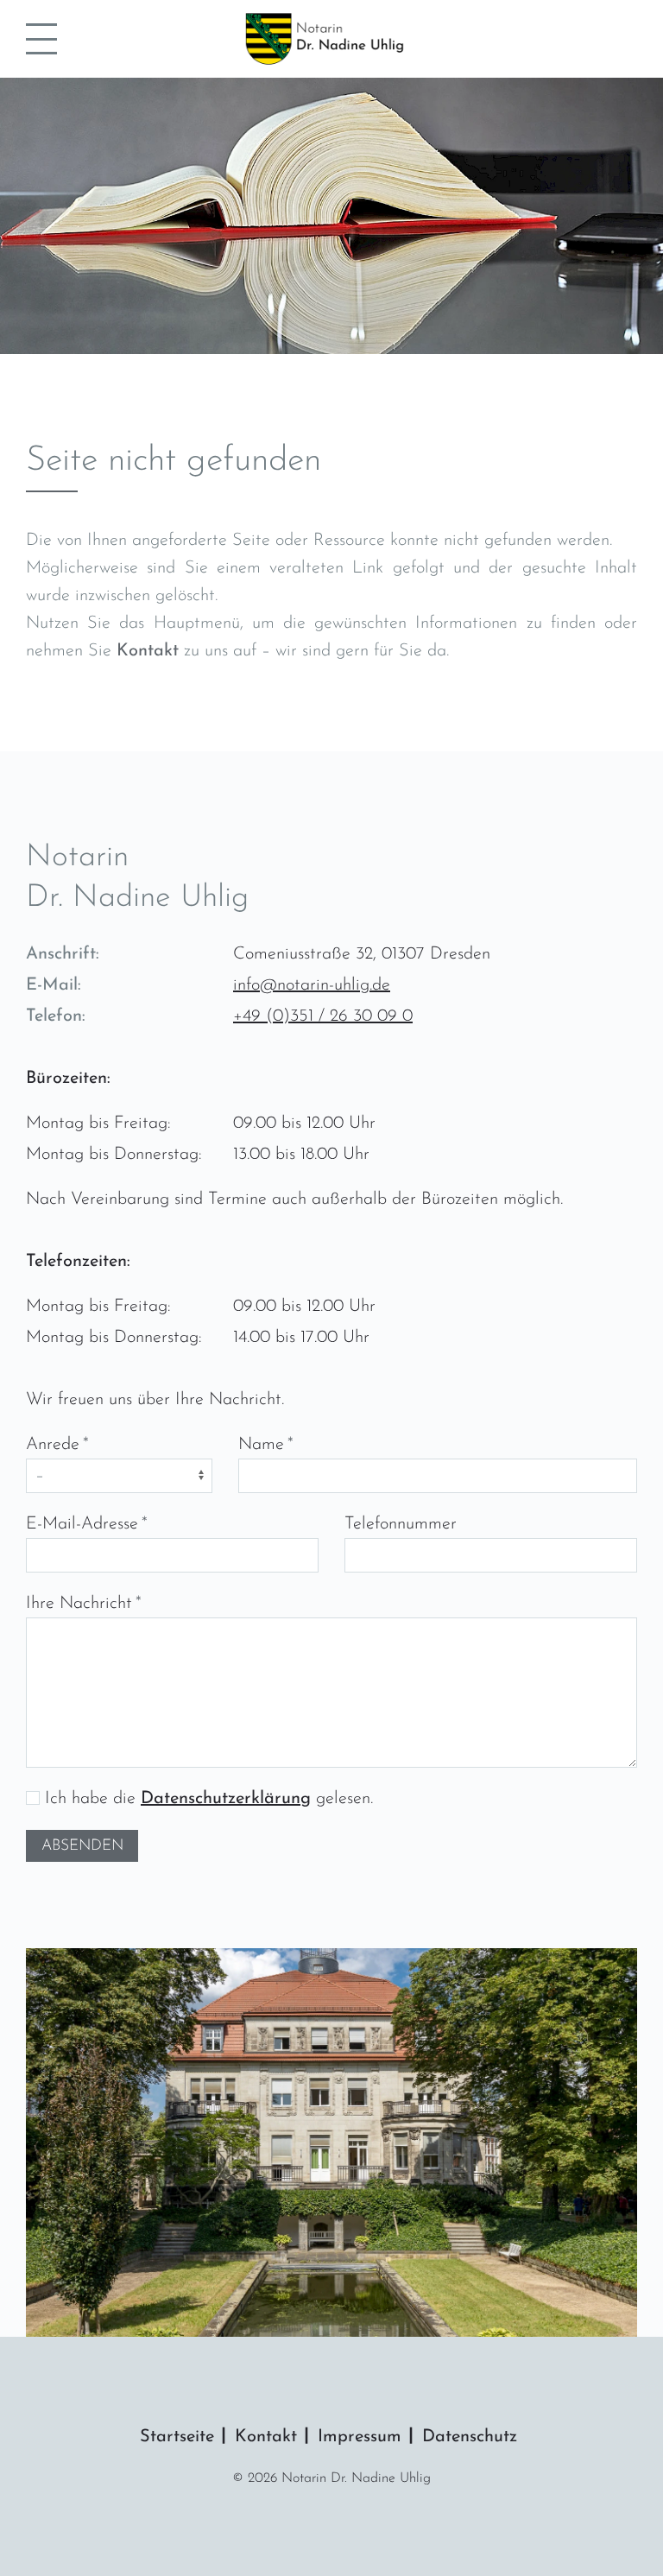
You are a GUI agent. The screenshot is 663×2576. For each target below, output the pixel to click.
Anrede (53, 1445)
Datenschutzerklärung (226, 1799)
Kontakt (148, 651)
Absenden (82, 1846)
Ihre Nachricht (79, 1604)
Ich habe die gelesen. (206, 1799)
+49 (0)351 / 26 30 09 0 (323, 1016)
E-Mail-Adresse (82, 1524)
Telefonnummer (401, 1524)
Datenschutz (470, 2437)
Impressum (360, 2437)
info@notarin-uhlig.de (312, 985)
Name (261, 1445)
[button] (41, 39)
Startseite (177, 2437)
